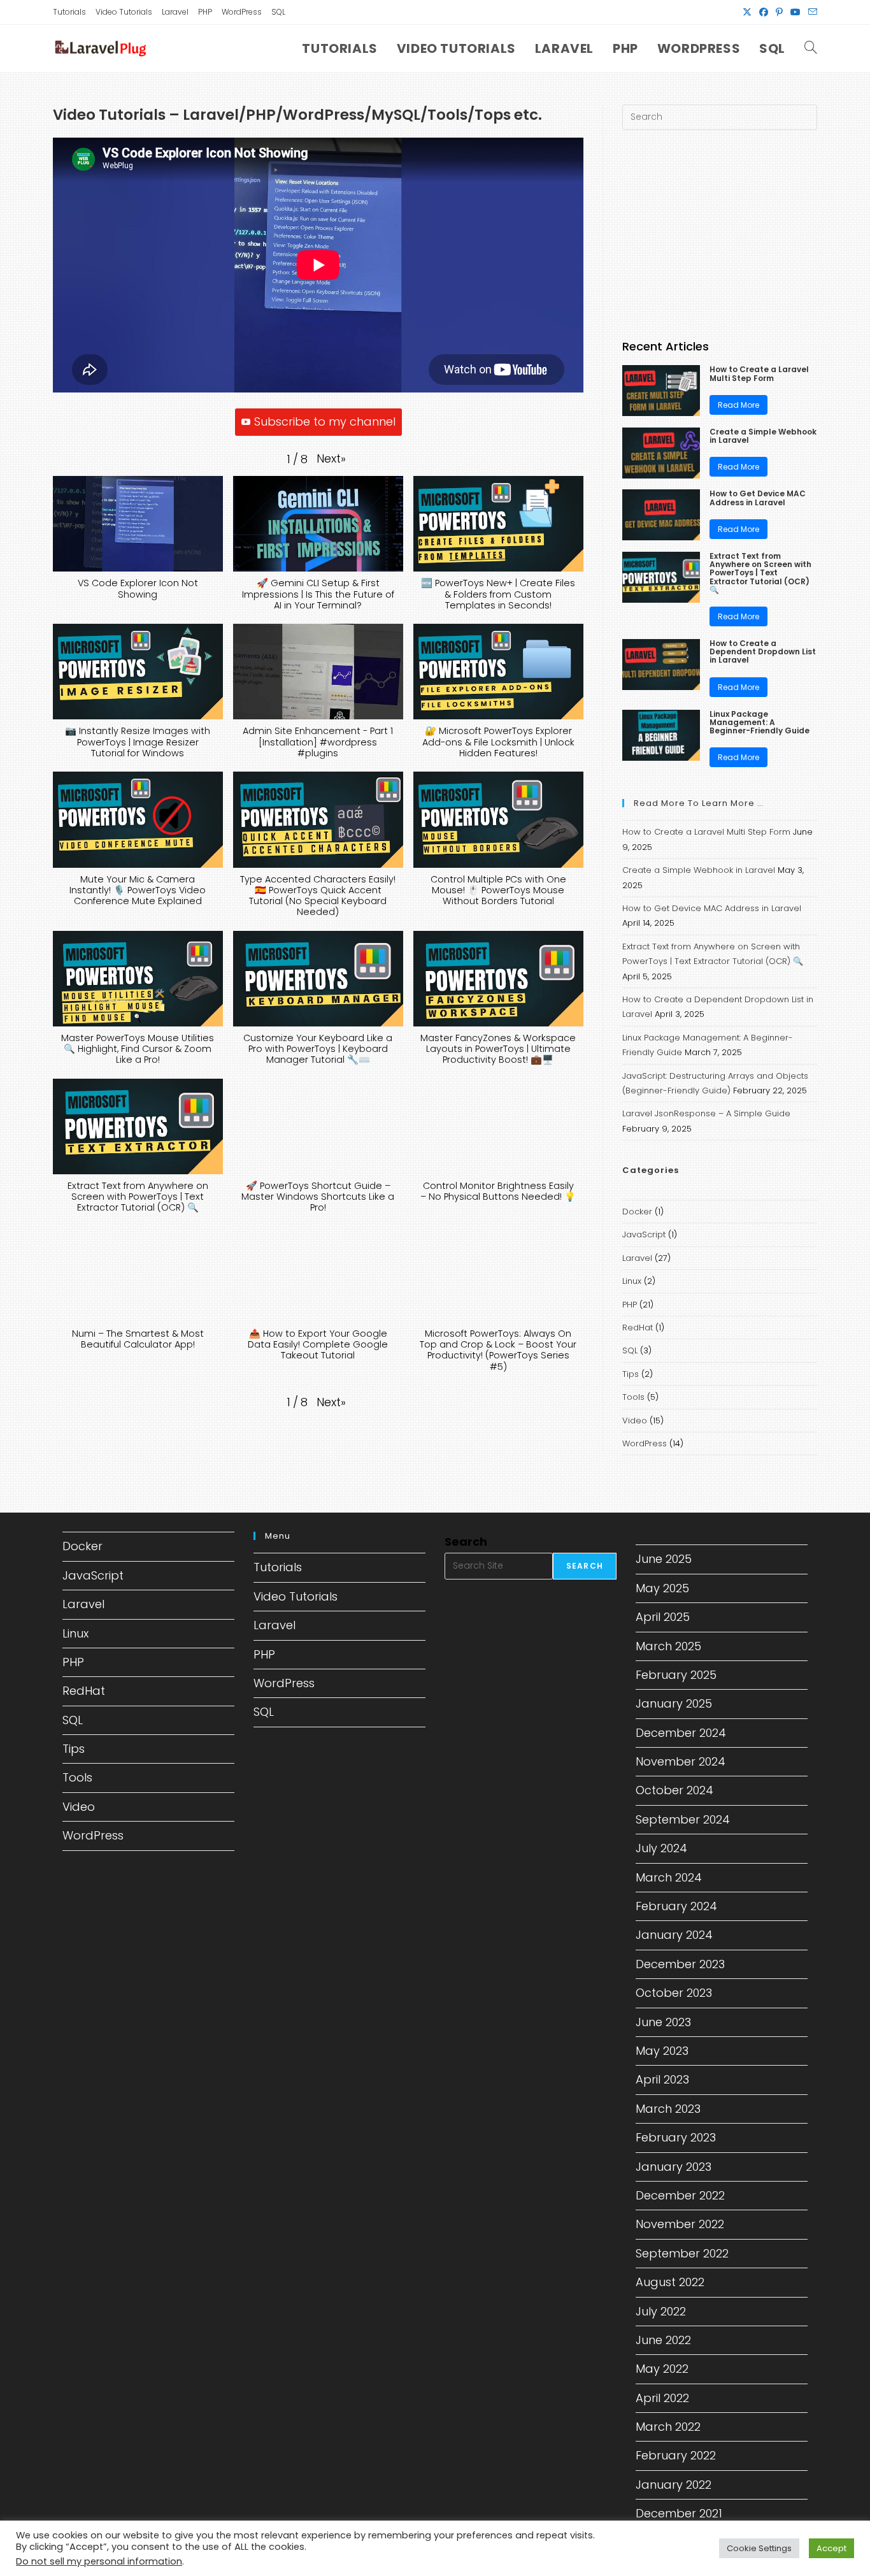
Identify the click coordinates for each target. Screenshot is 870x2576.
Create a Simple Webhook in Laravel (763, 436)
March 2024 (669, 1877)
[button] (331, 459)
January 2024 (674, 1935)
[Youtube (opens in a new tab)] (795, 12)
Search (466, 1542)
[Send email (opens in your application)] (811, 12)
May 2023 (662, 2051)
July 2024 (661, 1848)
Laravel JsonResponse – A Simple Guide (706, 1113)
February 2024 (676, 1906)
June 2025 (664, 1559)
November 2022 (680, 2224)
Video (635, 1421)
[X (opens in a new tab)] (747, 12)
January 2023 (674, 2167)
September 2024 (683, 1819)
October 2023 (674, 1993)
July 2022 (661, 2311)
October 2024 (674, 1790)
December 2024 (681, 1733)
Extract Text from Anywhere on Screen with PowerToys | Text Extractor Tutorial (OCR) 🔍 (760, 573)
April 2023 (662, 2079)
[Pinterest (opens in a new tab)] (779, 12)
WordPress (242, 12)
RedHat (638, 1328)
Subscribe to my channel (325, 421)
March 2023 (668, 2109)
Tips (631, 1374)
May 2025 (662, 1588)
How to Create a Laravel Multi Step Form (759, 373)
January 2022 (674, 2485)
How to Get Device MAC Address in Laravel (758, 498)
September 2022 (682, 2253)
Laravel (175, 12)
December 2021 (679, 2513)
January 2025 (674, 1703)
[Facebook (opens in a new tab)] (764, 12)
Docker (637, 1212)
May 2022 (662, 2369)
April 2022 (662, 2398)
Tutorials (69, 12)
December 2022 (680, 2195)
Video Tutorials (124, 12)
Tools (633, 1397)
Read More (738, 405)
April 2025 (663, 1617)
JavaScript (644, 1234)
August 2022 (670, 2282)
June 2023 (663, 2022)
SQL (278, 12)
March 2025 (668, 1646)
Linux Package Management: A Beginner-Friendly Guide (759, 723)
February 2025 (676, 1675)
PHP (205, 12)
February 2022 (676, 2455)
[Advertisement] (720, 235)
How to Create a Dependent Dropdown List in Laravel (763, 652)
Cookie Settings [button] (759, 2548)
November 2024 (681, 1761)
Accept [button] (831, 2548)
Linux (632, 1281)
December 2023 (680, 1964)
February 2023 (676, 2137)
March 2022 (668, 2427)
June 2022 (663, 2340)
